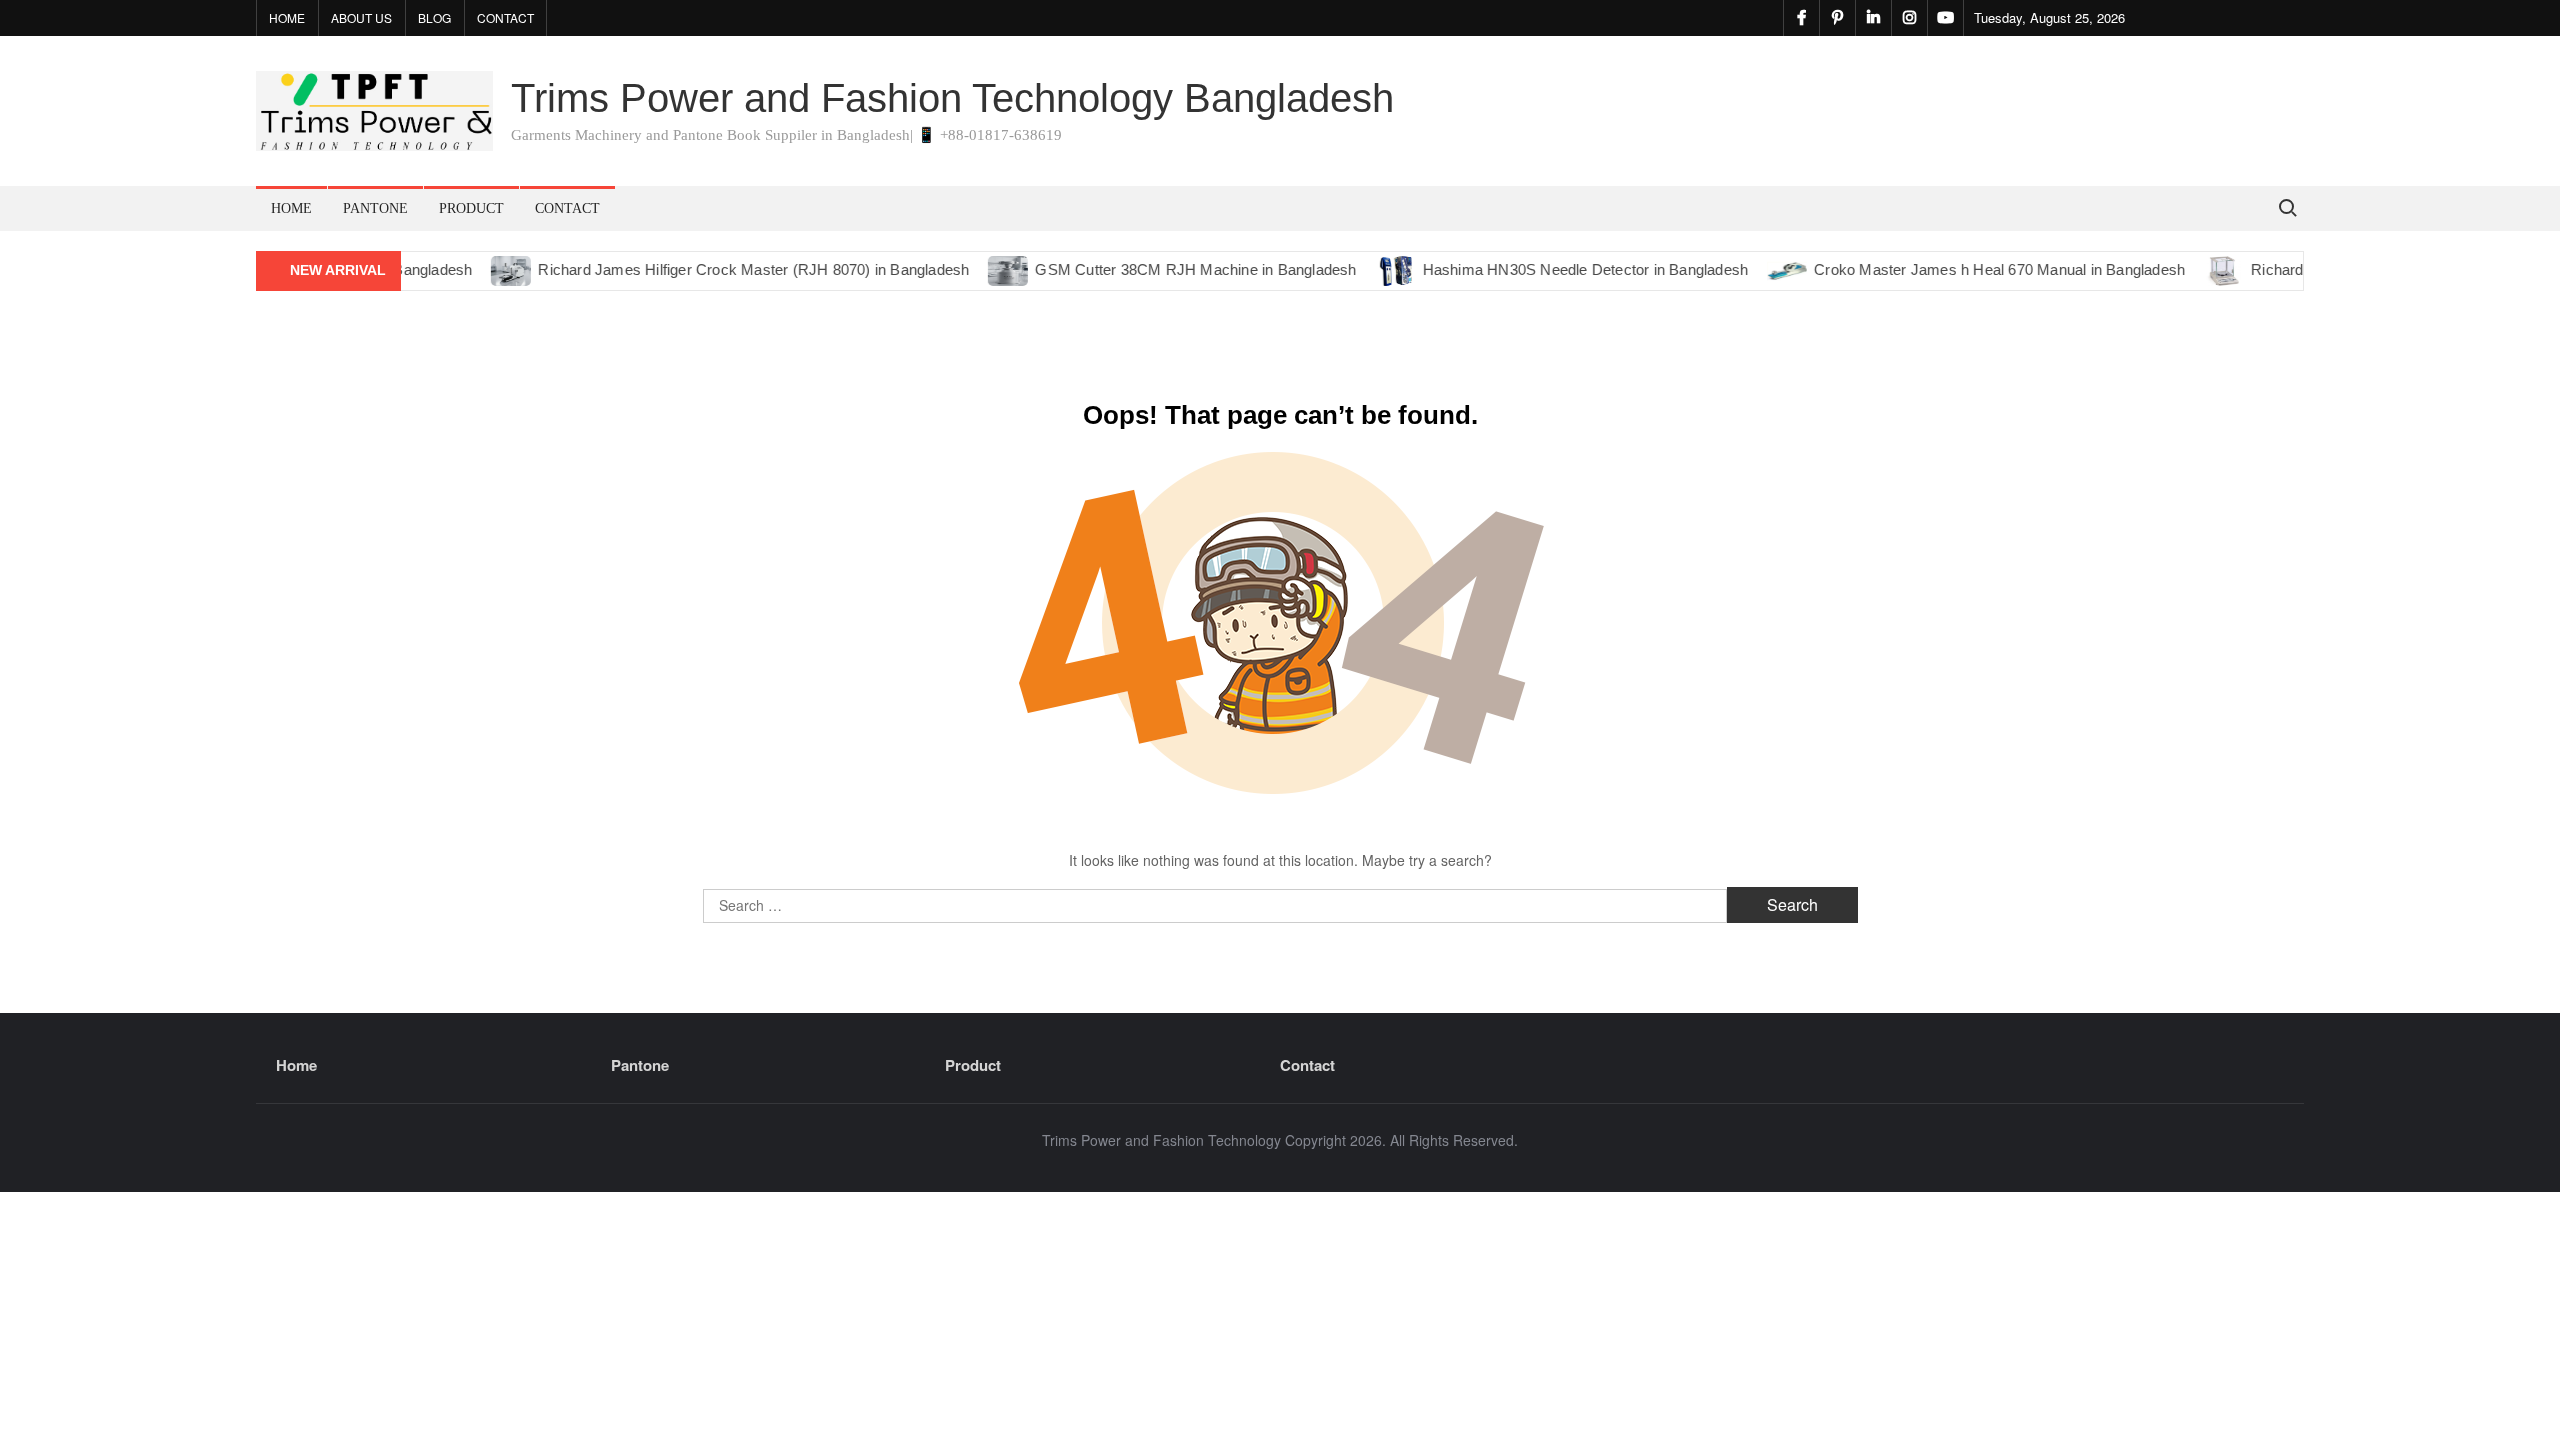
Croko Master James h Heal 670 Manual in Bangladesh (1971, 269)
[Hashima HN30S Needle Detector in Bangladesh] (1368, 269)
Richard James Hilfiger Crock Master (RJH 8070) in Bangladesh (725, 269)
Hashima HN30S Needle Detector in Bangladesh (1557, 269)
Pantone (375, 208)
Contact (505, 17)
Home (287, 17)
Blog (434, 17)
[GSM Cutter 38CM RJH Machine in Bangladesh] (981, 269)
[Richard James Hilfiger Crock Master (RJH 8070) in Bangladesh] (484, 269)
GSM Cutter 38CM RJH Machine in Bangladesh (1167, 269)
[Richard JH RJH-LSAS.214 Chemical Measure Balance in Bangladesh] (2197, 269)
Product (471, 208)
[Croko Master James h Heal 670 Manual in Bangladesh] (1760, 269)
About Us (361, 17)
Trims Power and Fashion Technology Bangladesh (952, 98)
